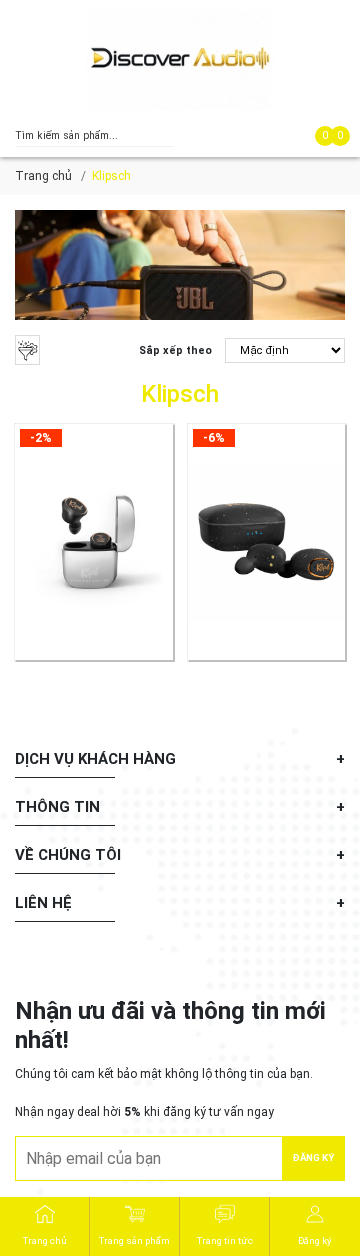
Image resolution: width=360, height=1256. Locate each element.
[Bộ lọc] (27, 350)
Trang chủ (43, 176)
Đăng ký (313, 1157)
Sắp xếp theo (175, 350)
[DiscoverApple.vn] (180, 60)
